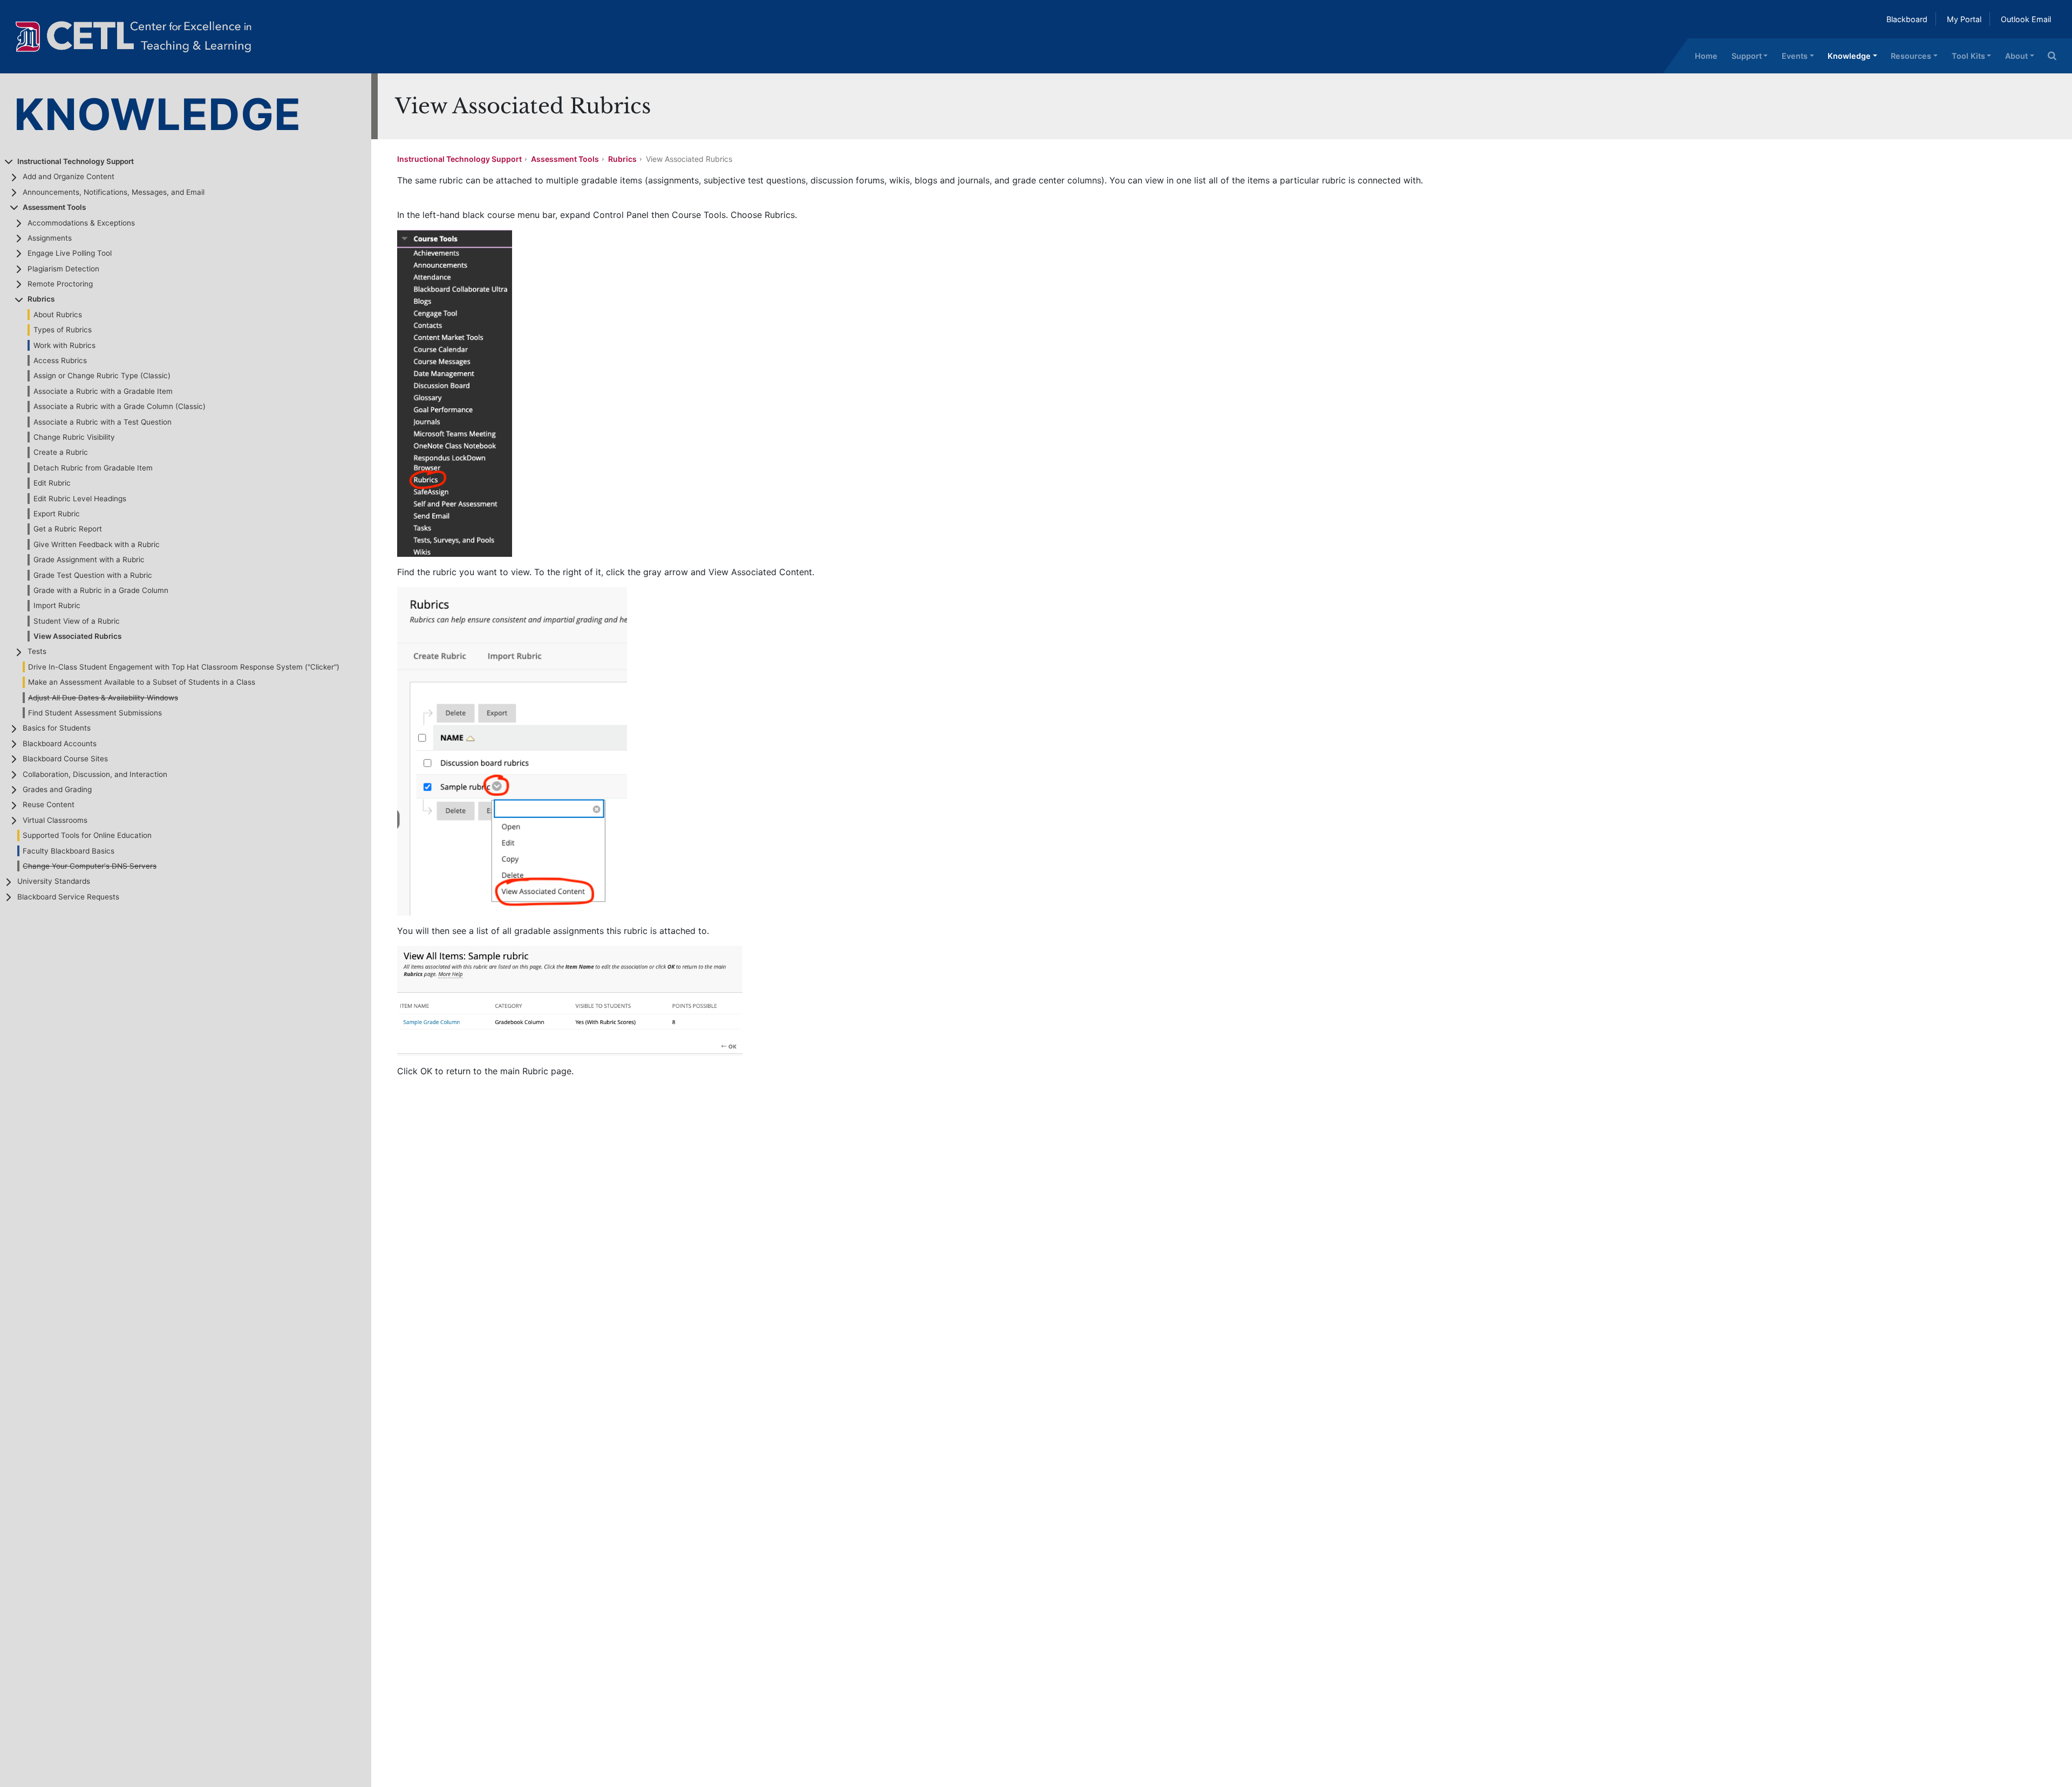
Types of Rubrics (63, 330)
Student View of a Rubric (77, 621)
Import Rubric (57, 605)
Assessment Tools (54, 207)
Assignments (50, 238)
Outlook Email (2026, 19)
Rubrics (41, 299)
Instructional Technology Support (76, 161)
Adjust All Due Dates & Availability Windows (103, 698)
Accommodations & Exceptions (81, 223)
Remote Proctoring (60, 284)
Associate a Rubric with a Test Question (103, 422)
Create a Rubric (61, 452)
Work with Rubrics (64, 345)
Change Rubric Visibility (74, 437)
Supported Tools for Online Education (87, 835)
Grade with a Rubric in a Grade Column (101, 590)
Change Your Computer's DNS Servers (90, 866)
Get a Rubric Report (68, 529)
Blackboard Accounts (60, 744)
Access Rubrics (60, 360)
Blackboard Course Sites (65, 759)
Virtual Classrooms (55, 820)
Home (1706, 56)
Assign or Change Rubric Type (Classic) (102, 376)
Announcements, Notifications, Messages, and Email (114, 192)
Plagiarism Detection (63, 269)
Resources (1911, 56)
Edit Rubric (52, 483)
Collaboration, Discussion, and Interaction (95, 774)
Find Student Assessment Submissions (95, 713)
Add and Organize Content (69, 176)
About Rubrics (58, 315)
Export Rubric (57, 514)
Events (1795, 56)
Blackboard (1907, 19)
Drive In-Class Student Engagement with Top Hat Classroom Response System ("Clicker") (184, 667)
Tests (37, 651)
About (2016, 56)
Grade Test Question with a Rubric (93, 575)
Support (1747, 56)
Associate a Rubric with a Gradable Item (103, 391)
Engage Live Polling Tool (70, 253)
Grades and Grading (57, 789)
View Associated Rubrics (77, 636)
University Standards (54, 881)
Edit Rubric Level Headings (80, 499)
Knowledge (1849, 56)
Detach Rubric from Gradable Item (93, 468)
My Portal (1964, 19)
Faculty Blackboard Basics (69, 851)
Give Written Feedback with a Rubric (97, 544)
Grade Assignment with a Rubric (89, 560)
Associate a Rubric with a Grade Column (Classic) (120, 406)
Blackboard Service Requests (68, 897)
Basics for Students (57, 728)
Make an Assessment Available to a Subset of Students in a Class (142, 682)
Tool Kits (1968, 56)
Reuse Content (49, 804)
